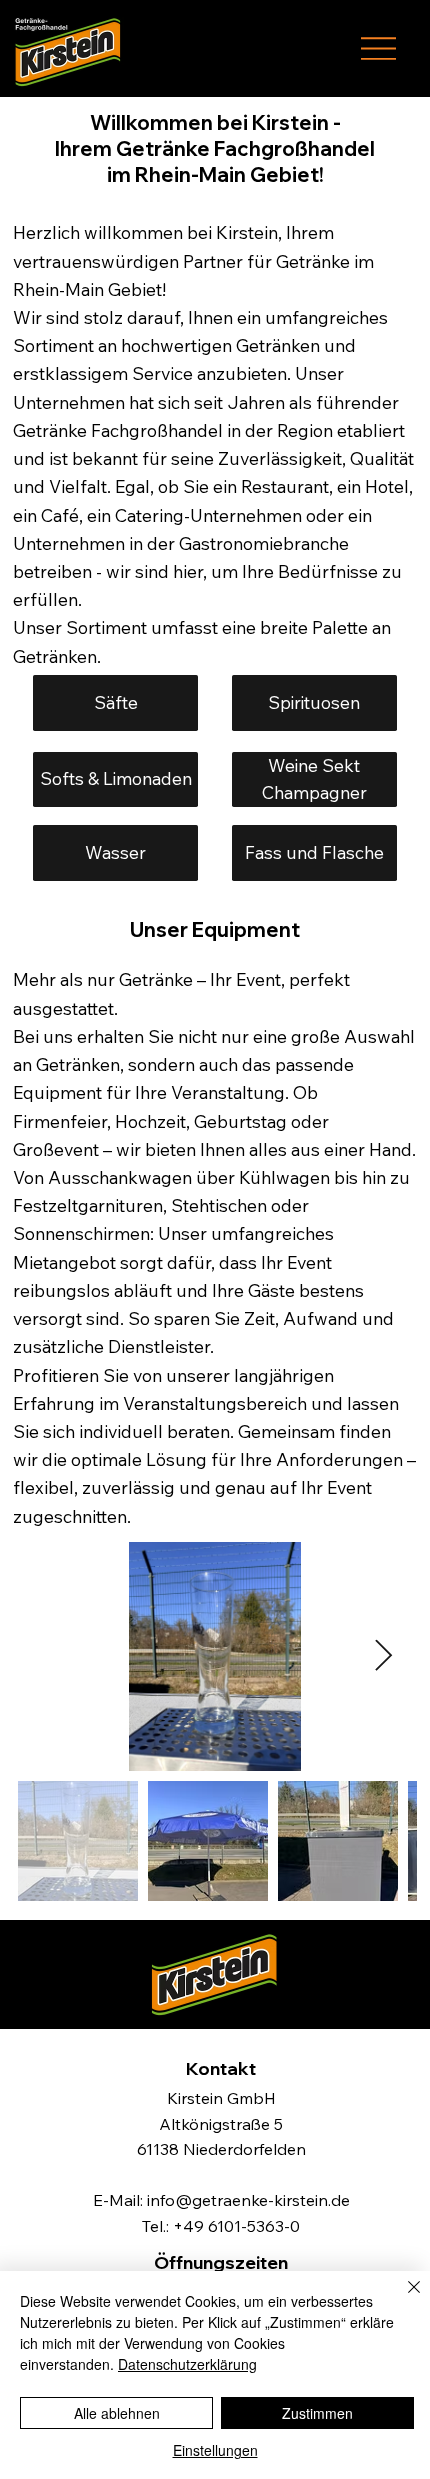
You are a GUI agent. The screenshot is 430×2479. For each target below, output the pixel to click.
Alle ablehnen (117, 2413)
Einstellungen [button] (215, 2450)
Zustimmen (317, 2413)
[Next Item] (384, 1657)
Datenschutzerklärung (187, 2364)
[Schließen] (402, 2299)
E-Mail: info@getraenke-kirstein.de (221, 2200)
